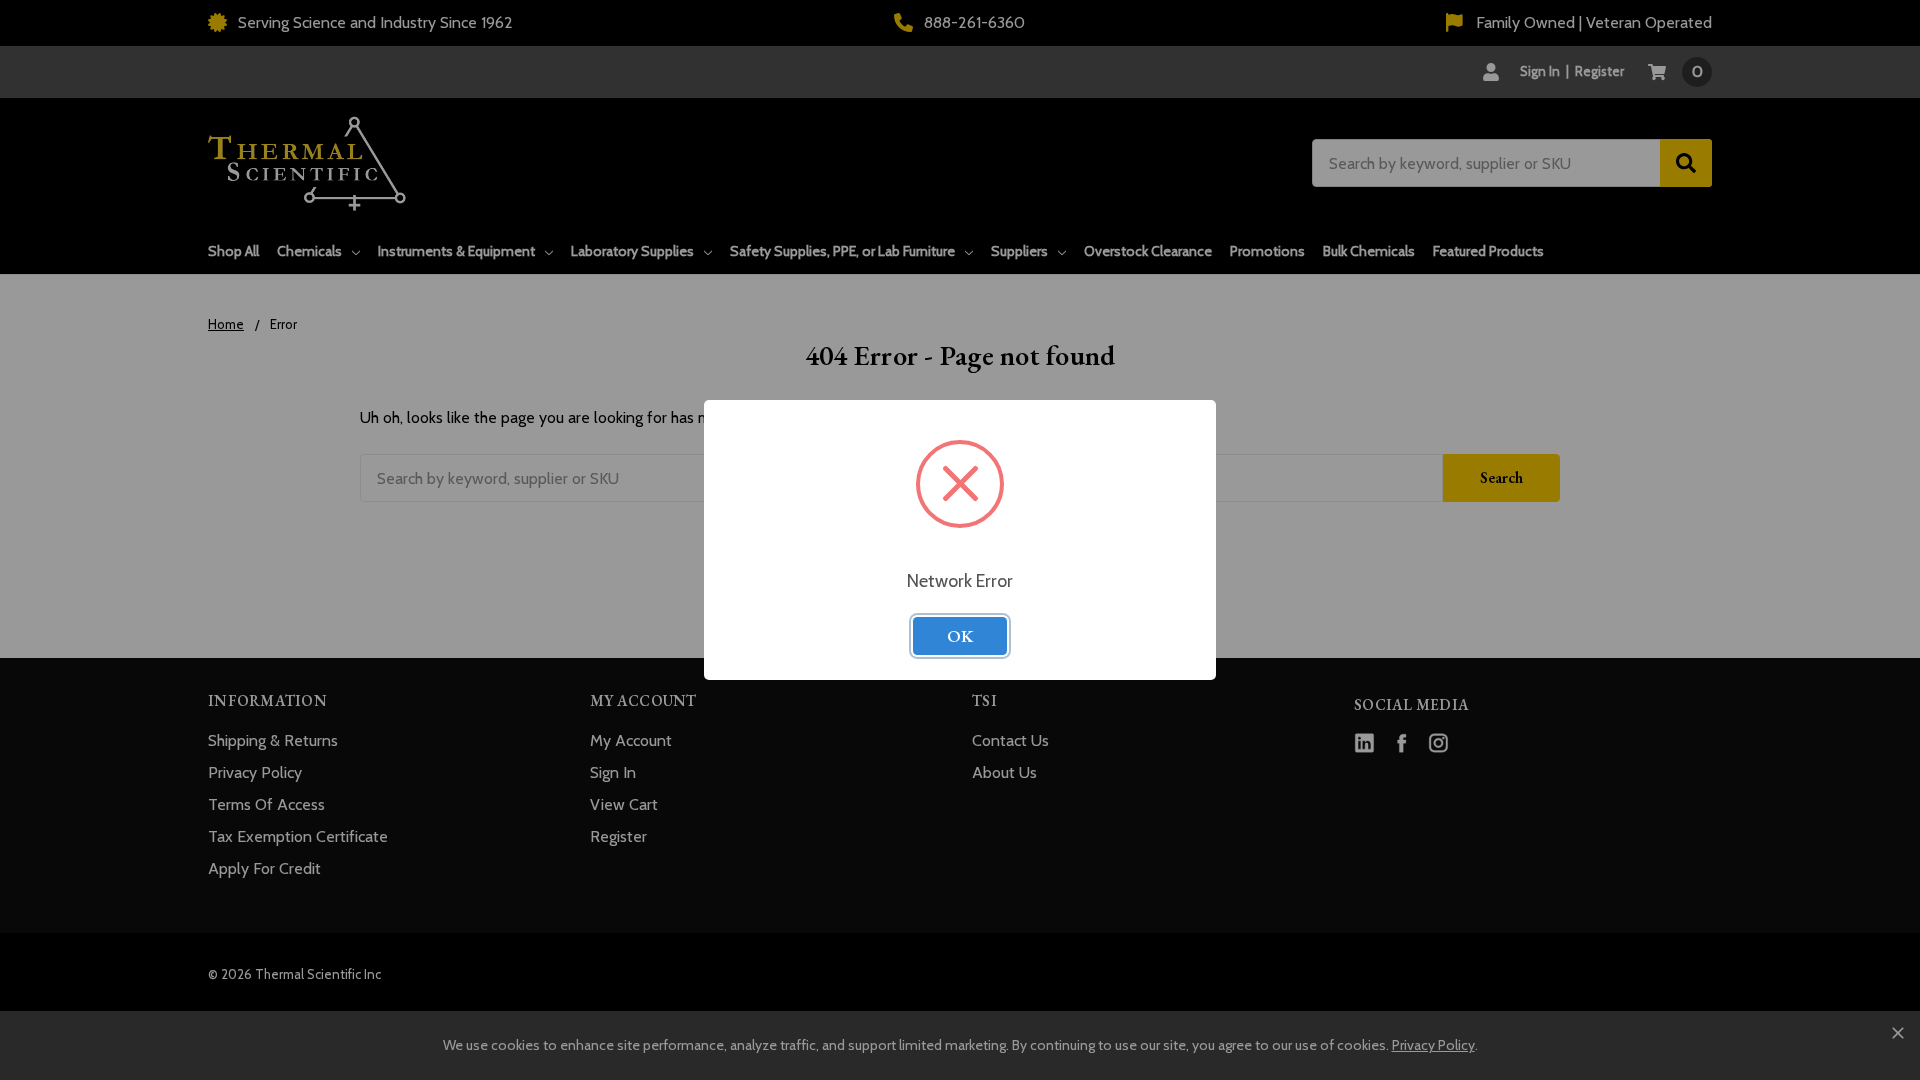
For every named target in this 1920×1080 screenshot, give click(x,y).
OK (960, 636)
